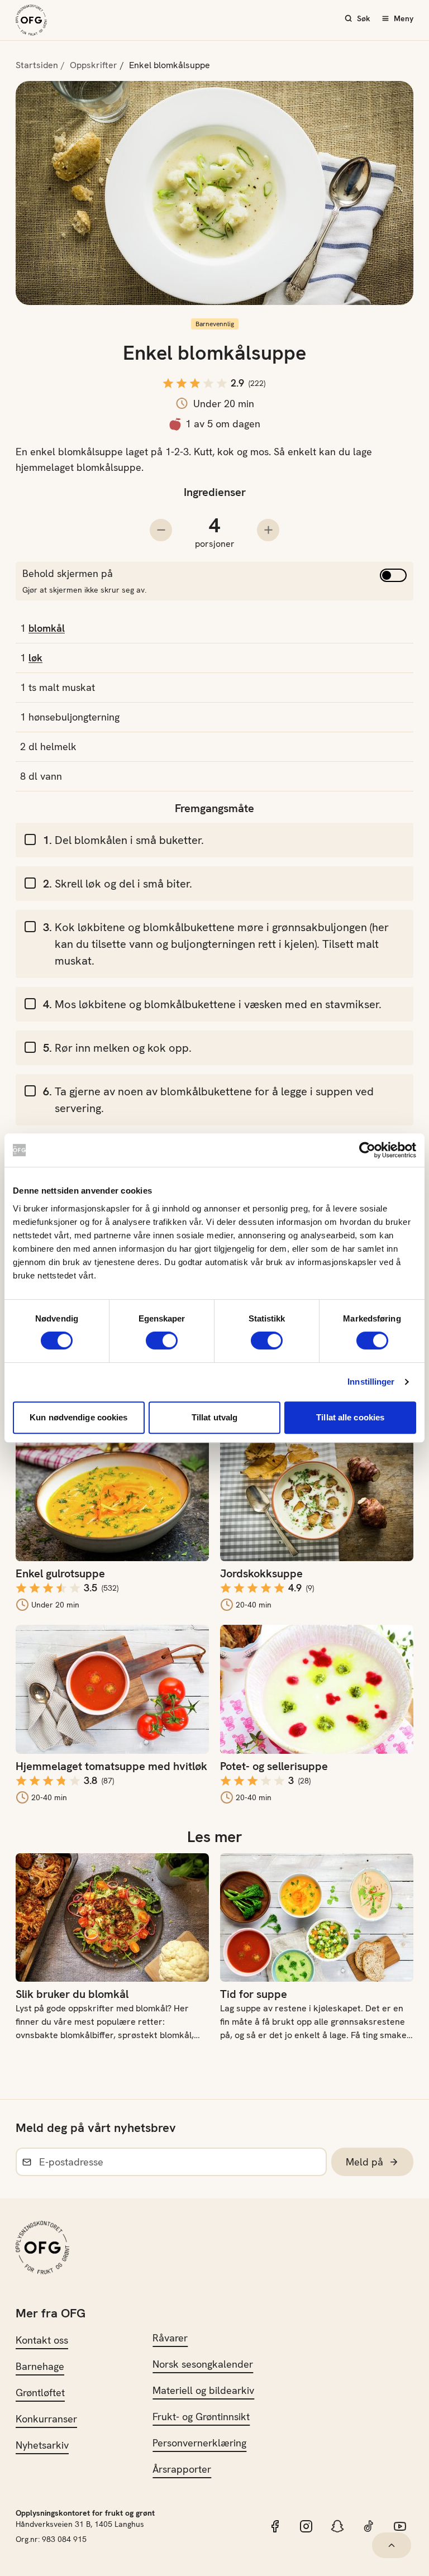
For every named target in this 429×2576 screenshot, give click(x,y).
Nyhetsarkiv (42, 2445)
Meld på (364, 2162)
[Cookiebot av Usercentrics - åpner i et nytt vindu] (367, 1150)
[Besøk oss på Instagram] (306, 2526)
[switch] (162, 1341)
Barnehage (40, 2366)
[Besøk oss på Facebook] (275, 2526)
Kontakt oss (42, 2340)
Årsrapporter (182, 2469)
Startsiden (37, 65)
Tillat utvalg (214, 1417)
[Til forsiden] (31, 20)
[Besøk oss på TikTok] (369, 2526)
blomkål (47, 628)
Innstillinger (371, 1382)
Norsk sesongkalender (203, 2364)
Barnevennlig (215, 324)
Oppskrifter (94, 65)
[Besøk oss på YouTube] (400, 2526)
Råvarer (170, 2338)
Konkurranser (46, 2419)
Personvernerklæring (199, 2443)
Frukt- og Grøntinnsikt (201, 2417)
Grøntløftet (40, 2393)
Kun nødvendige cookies (78, 1417)
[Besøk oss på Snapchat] (337, 2526)
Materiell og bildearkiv (203, 2390)
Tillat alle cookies (350, 1417)
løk (35, 658)
